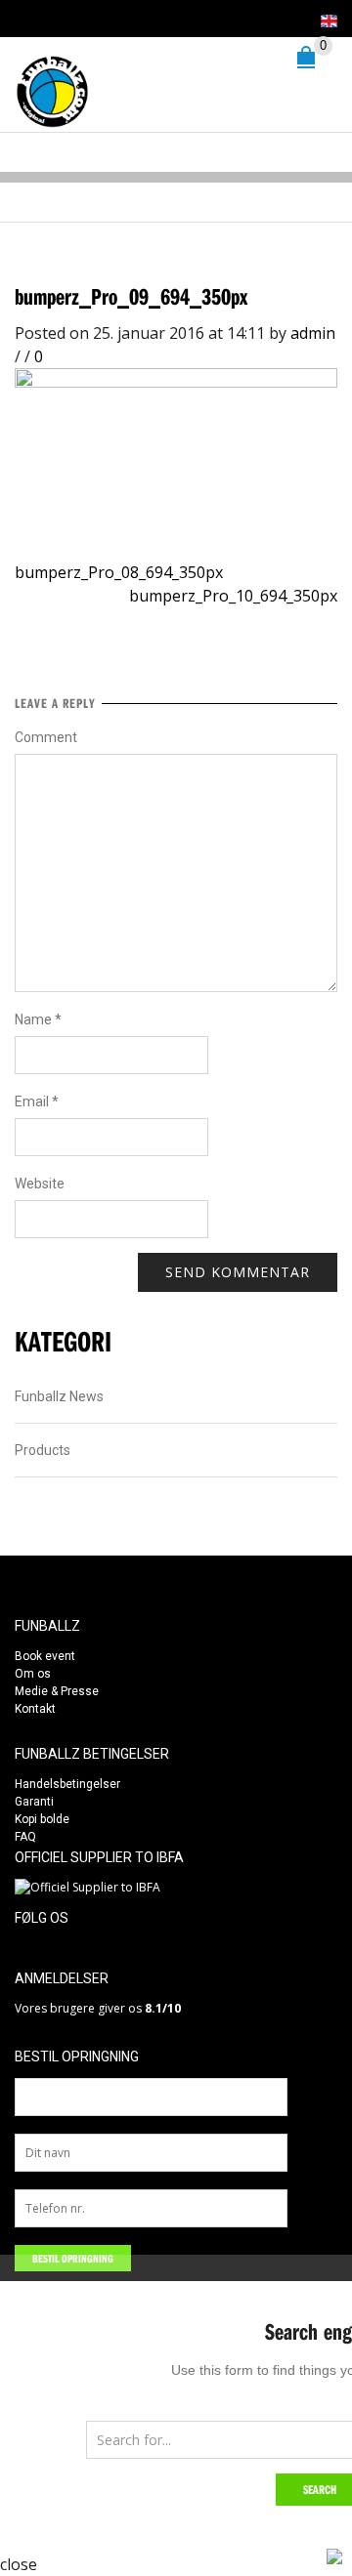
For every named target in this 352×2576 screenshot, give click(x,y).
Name (38, 1019)
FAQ (25, 1837)
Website (40, 1184)
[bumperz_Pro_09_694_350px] (176, 448)
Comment (46, 737)
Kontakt (35, 1709)
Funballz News (59, 1396)
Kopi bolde (42, 1819)
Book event (45, 1656)
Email (37, 1101)
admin (313, 333)
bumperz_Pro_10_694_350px (233, 596)
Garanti (34, 1802)
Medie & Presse (57, 1691)
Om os (33, 1674)
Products (43, 1450)
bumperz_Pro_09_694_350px (131, 296)
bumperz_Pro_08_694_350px (119, 572)
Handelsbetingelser (67, 1784)
